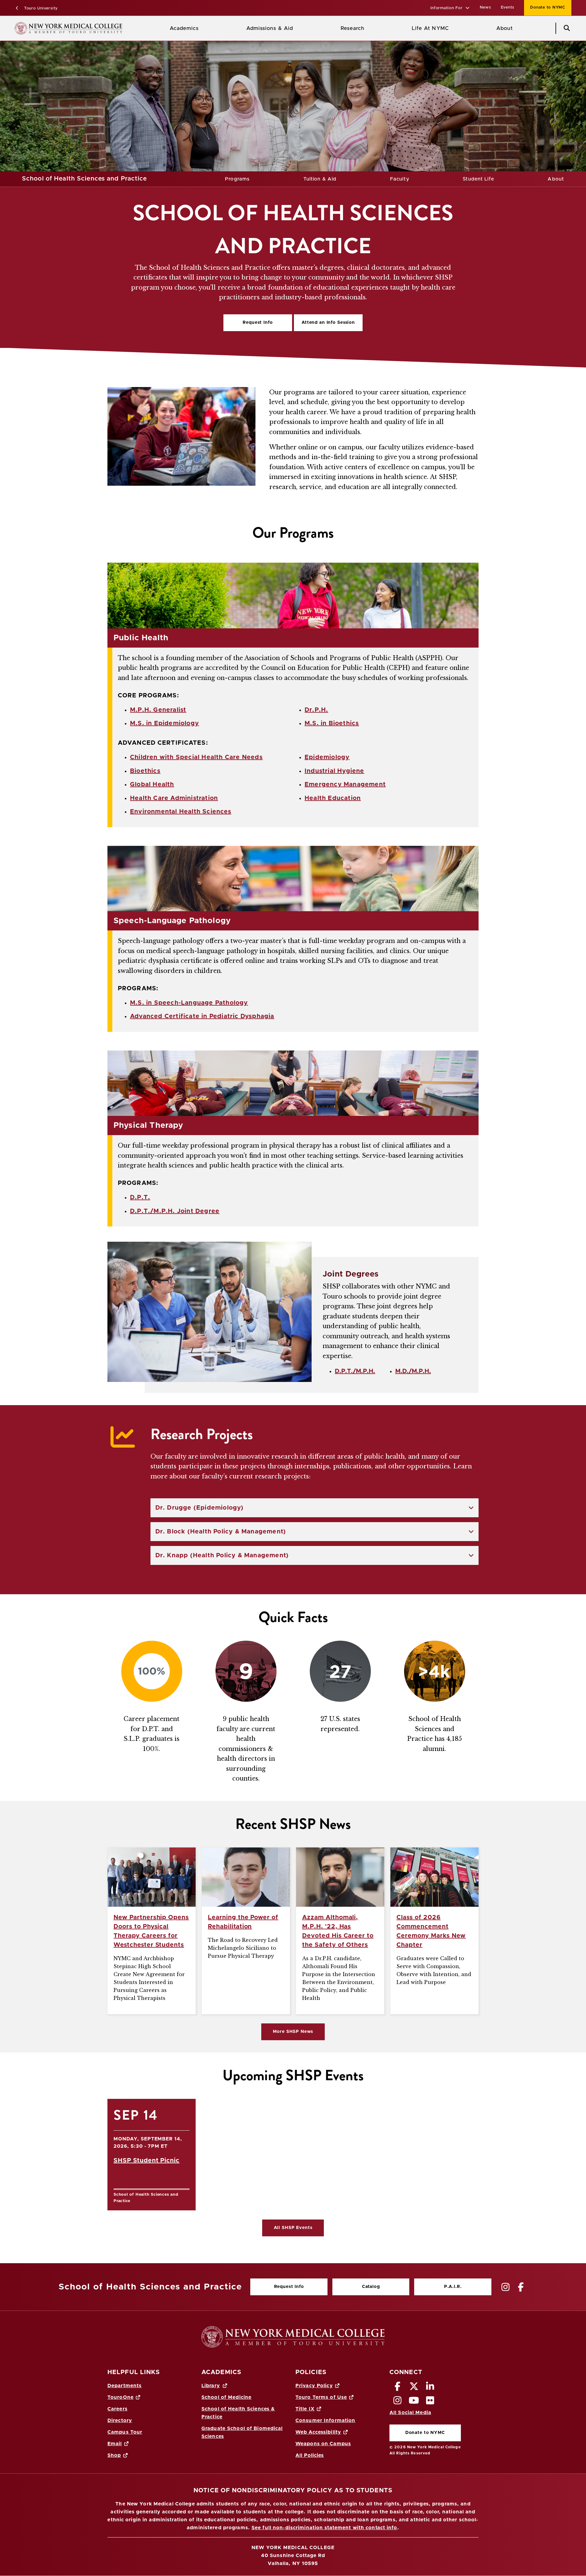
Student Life (478, 179)
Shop (114, 2455)
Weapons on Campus (323, 2444)
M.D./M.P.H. (413, 1371)
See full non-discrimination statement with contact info (324, 2528)
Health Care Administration (174, 798)
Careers (118, 2409)
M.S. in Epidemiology (165, 723)
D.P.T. (140, 1197)
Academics (184, 28)
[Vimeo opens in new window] (414, 2402)
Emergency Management (345, 784)
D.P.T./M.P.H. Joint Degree (175, 1211)
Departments (125, 2386)
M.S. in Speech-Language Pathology (189, 1003)
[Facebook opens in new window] (398, 2388)
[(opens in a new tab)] (506, 2287)
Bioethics (145, 771)
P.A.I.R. (453, 2287)
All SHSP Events (293, 2228)
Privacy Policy (314, 2386)
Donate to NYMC (545, 7)
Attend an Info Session (324, 324)
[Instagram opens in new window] (398, 2402)
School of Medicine (226, 2397)
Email (115, 2444)
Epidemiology (327, 757)
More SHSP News (293, 2032)
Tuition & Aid (320, 179)
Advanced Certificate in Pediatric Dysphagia (202, 1016)
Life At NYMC (430, 28)
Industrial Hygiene (335, 771)
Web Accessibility (318, 2432)
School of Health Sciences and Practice (85, 179)
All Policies (310, 2455)
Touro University (40, 8)
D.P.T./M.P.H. (355, 1371)
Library (211, 2386)
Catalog (356, 2288)
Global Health (152, 784)
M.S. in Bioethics (332, 723)
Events (508, 7)
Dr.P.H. (316, 710)
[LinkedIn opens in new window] (430, 2388)
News (485, 7)
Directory (120, 2421)
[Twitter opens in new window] (414, 2388)
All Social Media (410, 2413)
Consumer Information (325, 2421)
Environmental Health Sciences (181, 812)
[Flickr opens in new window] (430, 2402)
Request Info (258, 323)
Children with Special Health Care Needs (196, 757)
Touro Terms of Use (321, 2397)
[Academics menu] (203, 28)
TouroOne (121, 2397)
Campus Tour (125, 2432)
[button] (450, 8)
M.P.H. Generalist (158, 710)
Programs (237, 179)
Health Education (333, 798)
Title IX (305, 2409)
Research (353, 28)
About (505, 28)
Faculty (400, 179)
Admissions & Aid (270, 28)
